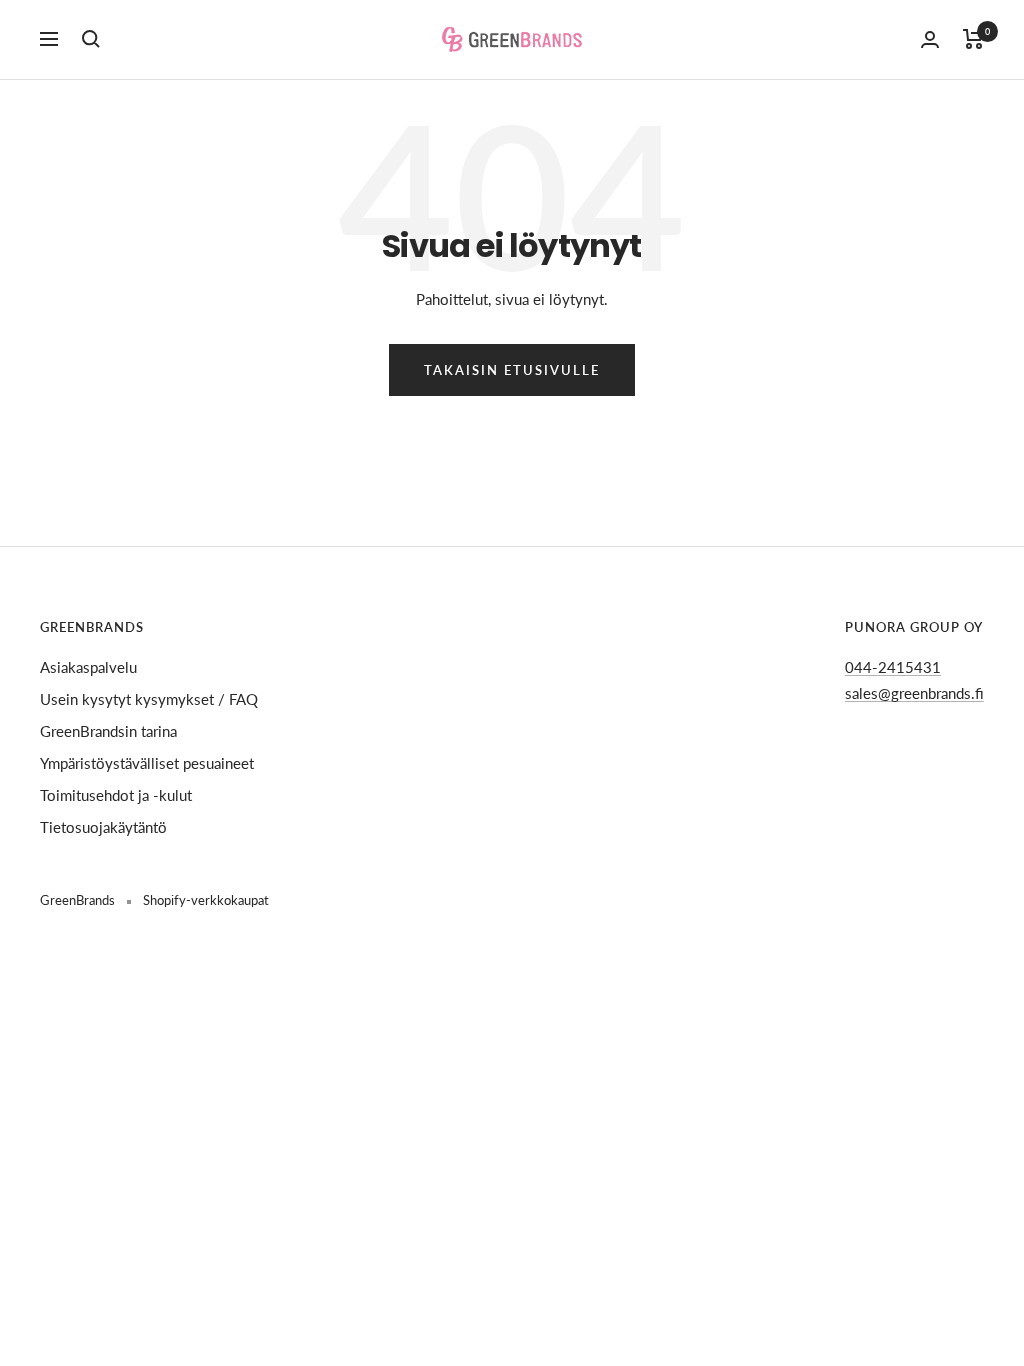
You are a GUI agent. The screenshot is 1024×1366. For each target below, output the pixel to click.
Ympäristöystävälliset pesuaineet (147, 763)
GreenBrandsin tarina (108, 731)
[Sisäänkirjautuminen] (930, 39)
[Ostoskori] (973, 39)
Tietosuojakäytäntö (103, 827)
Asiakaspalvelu (88, 667)
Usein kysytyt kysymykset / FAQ (149, 699)
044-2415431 (893, 667)
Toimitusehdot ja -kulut (116, 795)
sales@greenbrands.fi (914, 693)
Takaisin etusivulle (512, 370)
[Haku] (91, 39)
